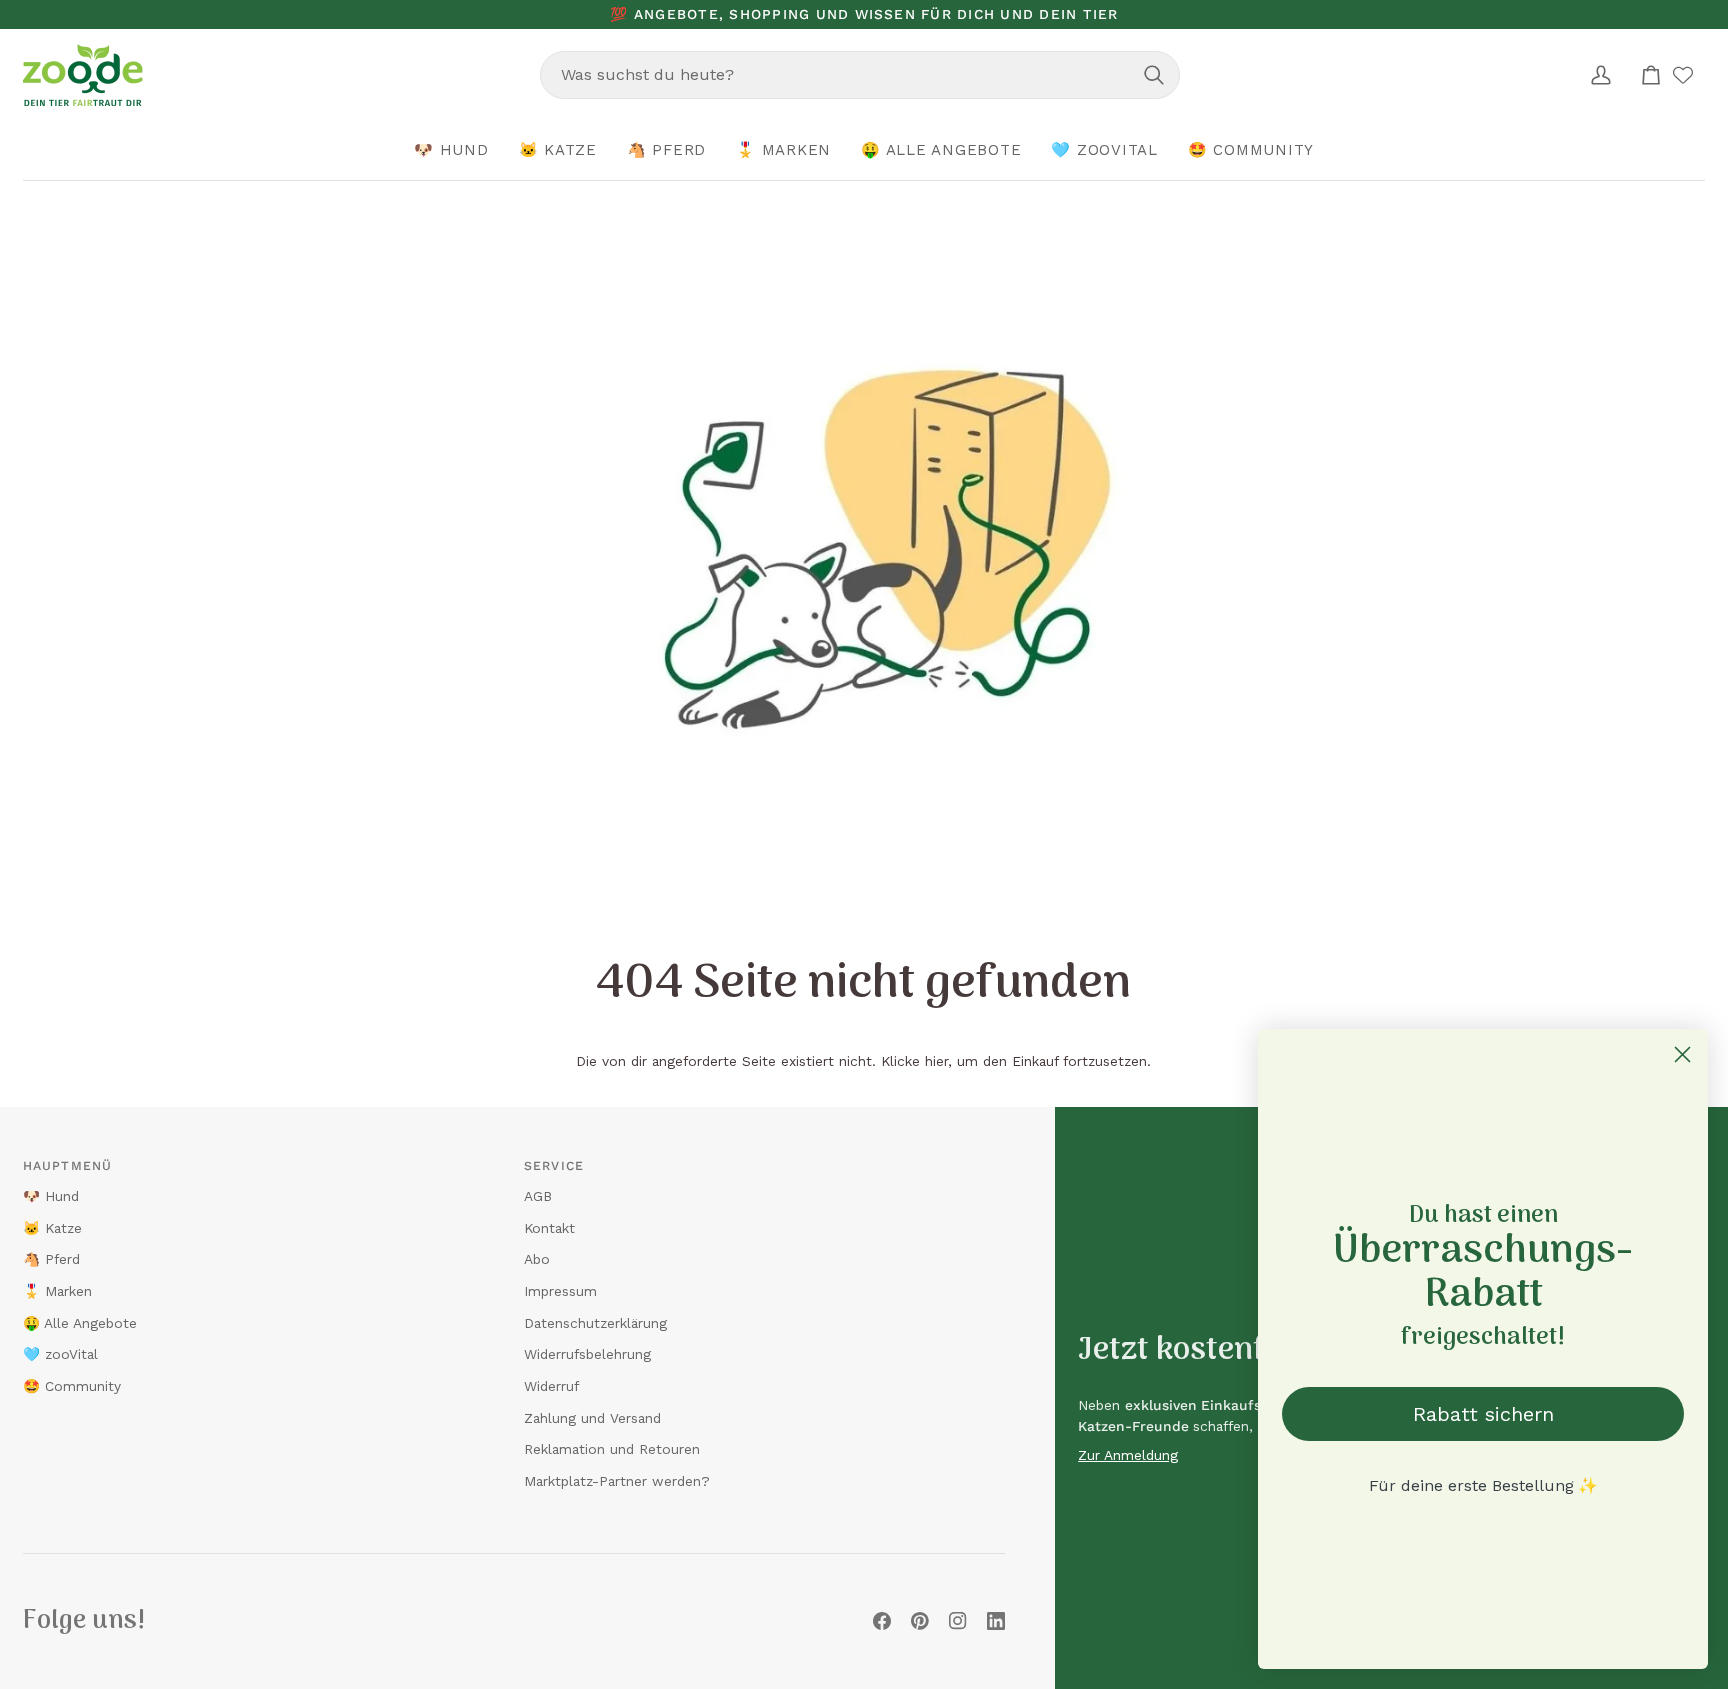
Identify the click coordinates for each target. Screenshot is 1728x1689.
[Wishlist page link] (1683, 75)
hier (936, 1061)
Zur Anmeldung (1128, 1455)
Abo (537, 1259)
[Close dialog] (1682, 1054)
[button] (451, 151)
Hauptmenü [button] (67, 1166)
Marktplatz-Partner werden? (617, 1481)
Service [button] (554, 1166)
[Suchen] (1154, 75)
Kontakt (549, 1228)
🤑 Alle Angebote (80, 1323)
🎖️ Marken (57, 1291)
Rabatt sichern (1483, 1414)
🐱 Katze (52, 1228)
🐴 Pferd (51, 1259)
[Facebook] (882, 1621)
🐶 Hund (51, 1196)
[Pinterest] (920, 1621)
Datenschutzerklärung (595, 1323)
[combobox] (860, 75)
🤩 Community (72, 1386)
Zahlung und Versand (592, 1418)
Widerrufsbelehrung (587, 1354)
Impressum (560, 1291)
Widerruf (551, 1386)
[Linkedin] (996, 1621)
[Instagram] (958, 1621)
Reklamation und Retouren (612, 1449)
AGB (538, 1196)
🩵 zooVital (60, 1354)
